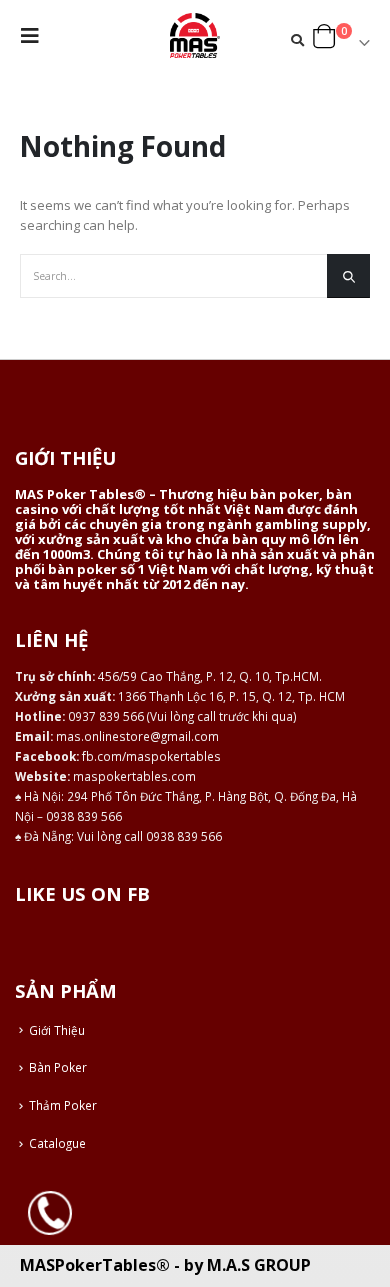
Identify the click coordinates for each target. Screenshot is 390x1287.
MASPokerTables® (95, 1265)
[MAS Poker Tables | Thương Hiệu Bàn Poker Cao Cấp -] (195, 35)
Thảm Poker (63, 1105)
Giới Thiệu (57, 1030)
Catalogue (57, 1143)
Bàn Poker (58, 1067)
